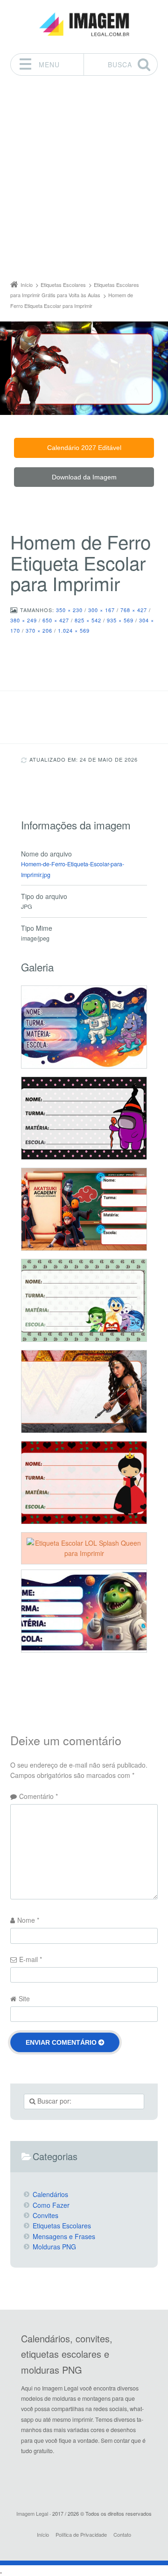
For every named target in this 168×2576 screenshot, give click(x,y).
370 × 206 (39, 630)
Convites (45, 2215)
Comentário (38, 1796)
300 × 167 (101, 610)
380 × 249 (24, 620)
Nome (28, 1920)
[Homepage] (84, 25)
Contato (122, 2534)
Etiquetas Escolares (62, 2226)
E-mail (31, 1959)
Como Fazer (51, 2205)
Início (43, 2534)
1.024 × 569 (74, 630)
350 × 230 (69, 610)
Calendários (50, 2194)
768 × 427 (134, 610)
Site (24, 1998)
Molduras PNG (54, 2247)
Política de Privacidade (81, 2534)
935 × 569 (120, 620)
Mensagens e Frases (64, 2236)
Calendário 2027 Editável (84, 448)
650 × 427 (56, 620)
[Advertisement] (84, 180)
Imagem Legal (32, 2513)
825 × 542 (88, 620)
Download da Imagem (84, 477)
